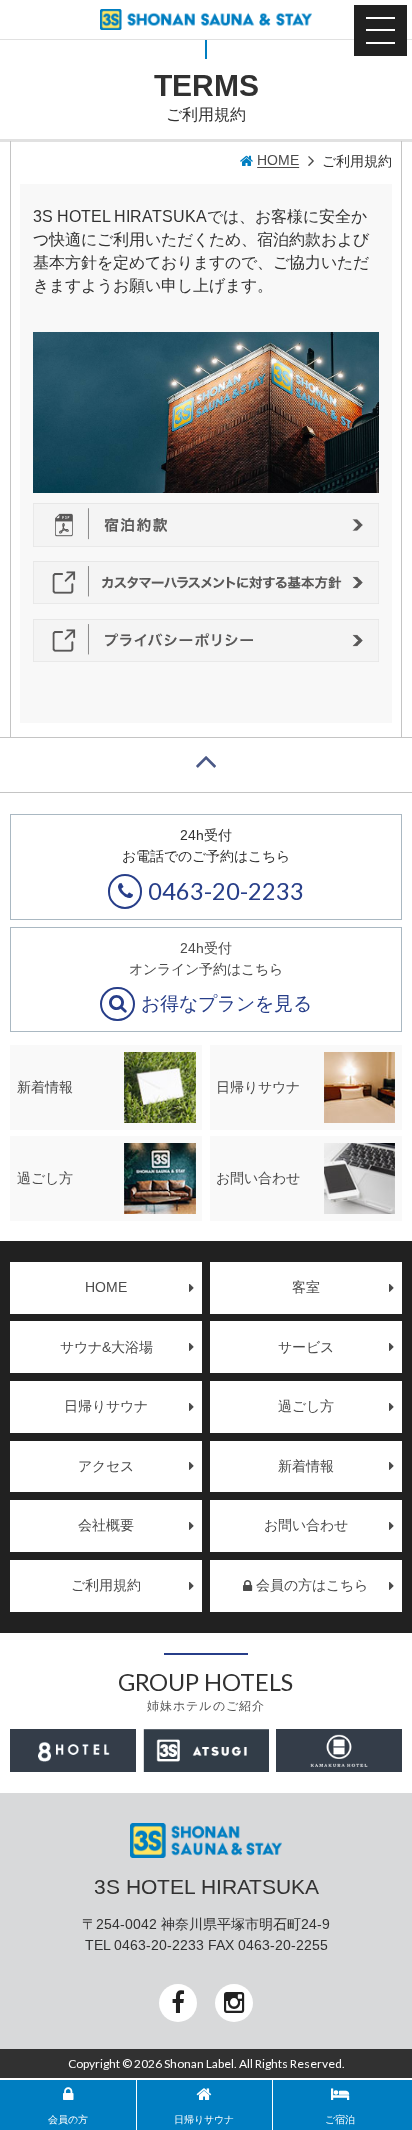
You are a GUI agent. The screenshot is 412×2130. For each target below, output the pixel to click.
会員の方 (68, 2119)
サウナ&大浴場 (106, 1347)
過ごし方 (306, 1406)
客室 (306, 1287)
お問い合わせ (306, 1525)
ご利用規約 (106, 1585)
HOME (106, 1287)
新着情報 (306, 1466)
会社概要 (106, 1525)
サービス (306, 1347)
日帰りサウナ (106, 1406)
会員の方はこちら (312, 1585)
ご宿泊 (340, 2119)
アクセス (106, 1466)
